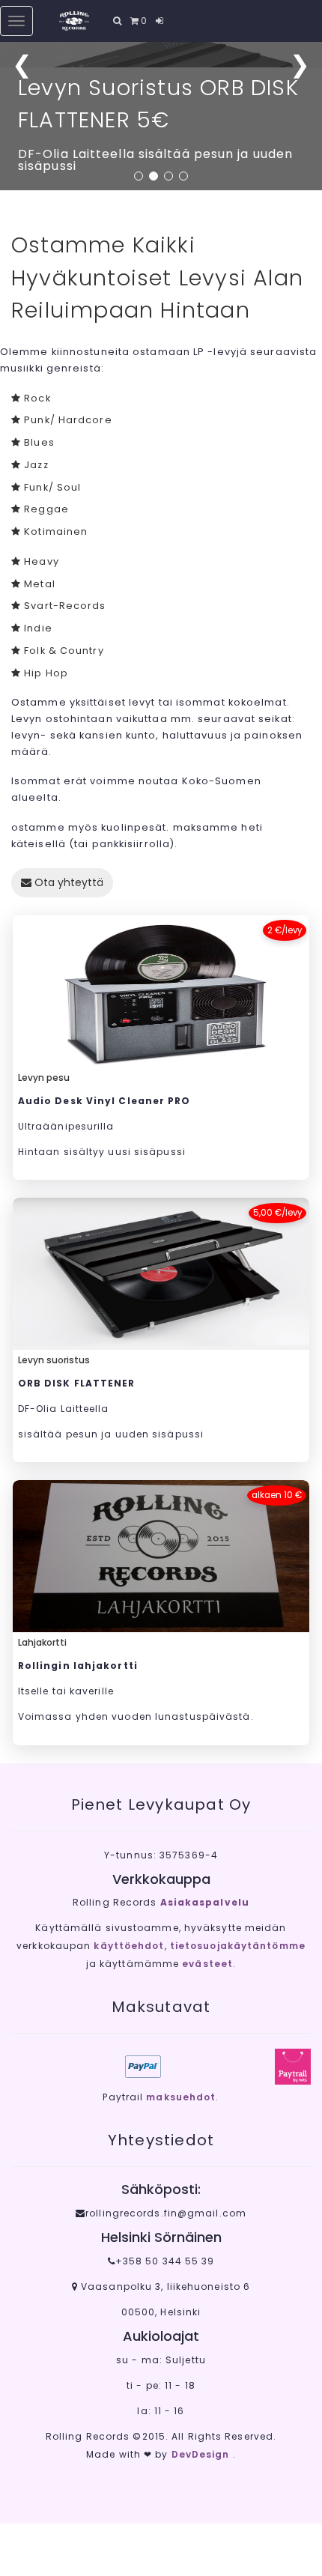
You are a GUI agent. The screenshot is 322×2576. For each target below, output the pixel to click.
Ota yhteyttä (67, 882)
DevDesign (202, 2454)
